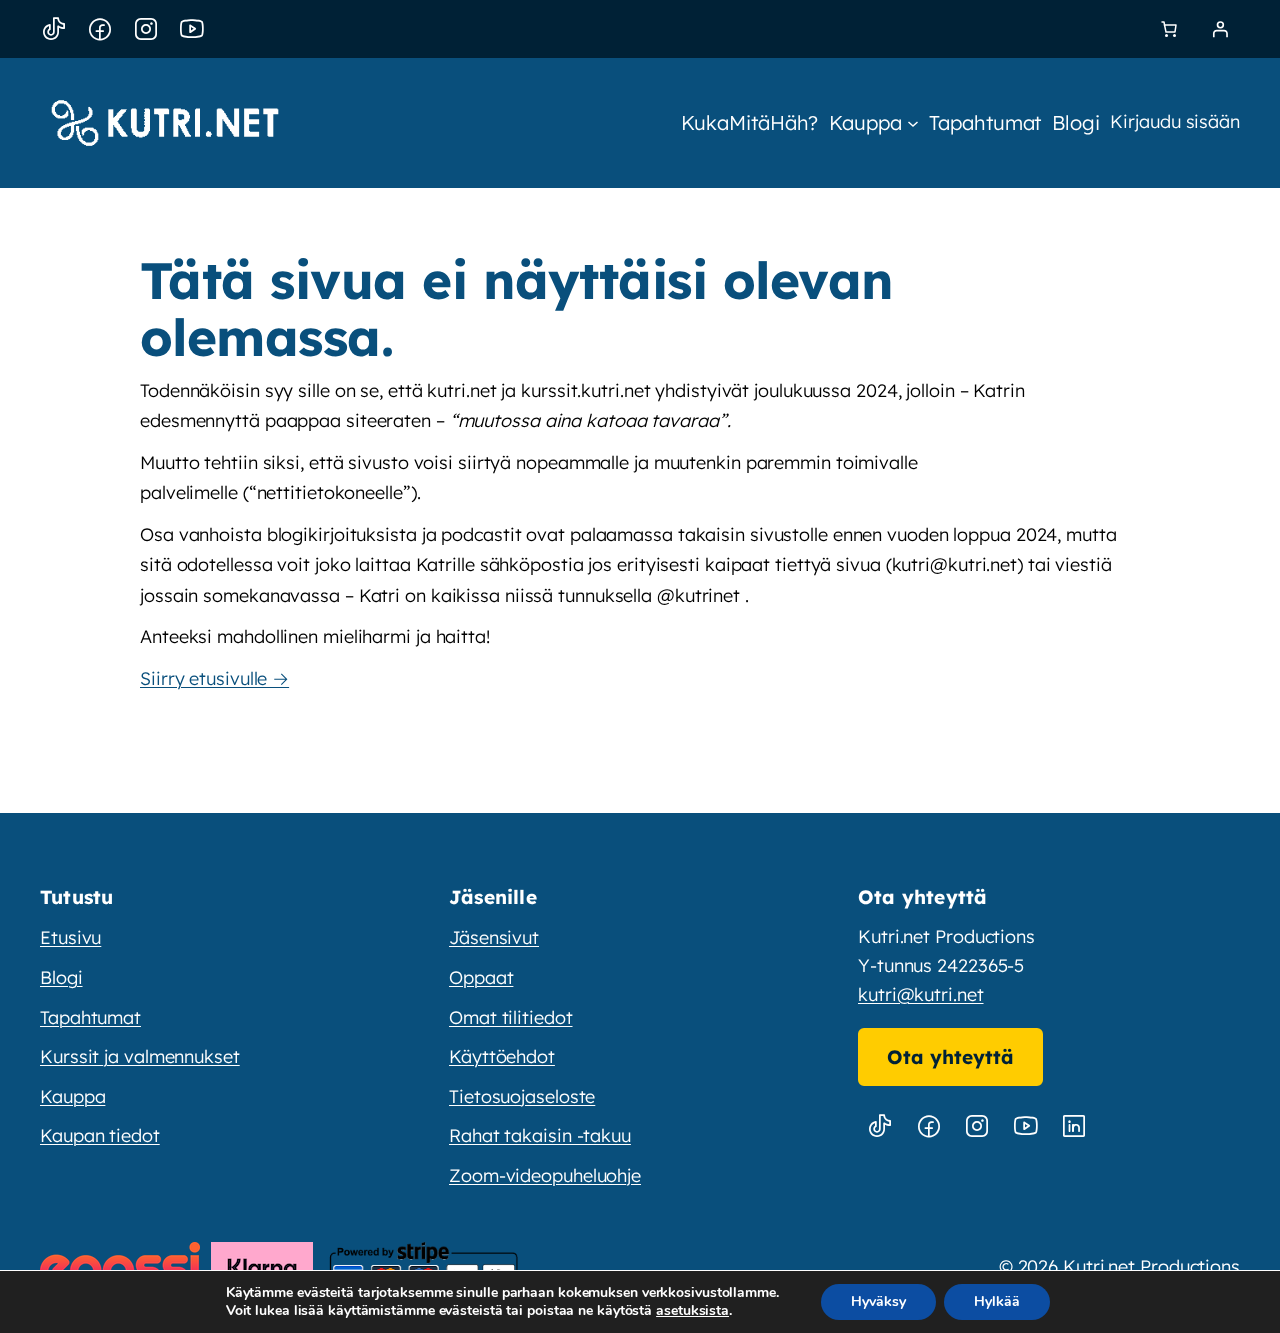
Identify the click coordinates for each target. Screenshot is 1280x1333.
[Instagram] (146, 29)
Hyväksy (878, 1301)
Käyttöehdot (502, 1056)
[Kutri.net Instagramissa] (977, 1126)
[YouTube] (191, 29)
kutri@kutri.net (921, 994)
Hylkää (997, 1301)
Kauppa (72, 1096)
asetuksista (692, 1311)
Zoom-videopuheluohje (545, 1175)
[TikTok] (54, 29)
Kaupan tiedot (100, 1135)
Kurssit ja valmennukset (140, 1056)
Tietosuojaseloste (522, 1096)
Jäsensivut (494, 937)
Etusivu (70, 937)
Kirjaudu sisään (1175, 121)
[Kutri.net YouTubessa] (1026, 1126)
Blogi (61, 977)
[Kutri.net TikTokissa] (880, 1126)
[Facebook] (100, 29)
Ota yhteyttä (950, 1057)
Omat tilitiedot (511, 1017)
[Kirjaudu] (1220, 29)
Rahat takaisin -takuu (540, 1135)
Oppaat (481, 977)
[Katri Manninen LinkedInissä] (1074, 1126)
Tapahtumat (90, 1017)
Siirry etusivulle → (214, 678)
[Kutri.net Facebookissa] (929, 1126)
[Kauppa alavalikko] (913, 123)
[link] (1169, 29)
